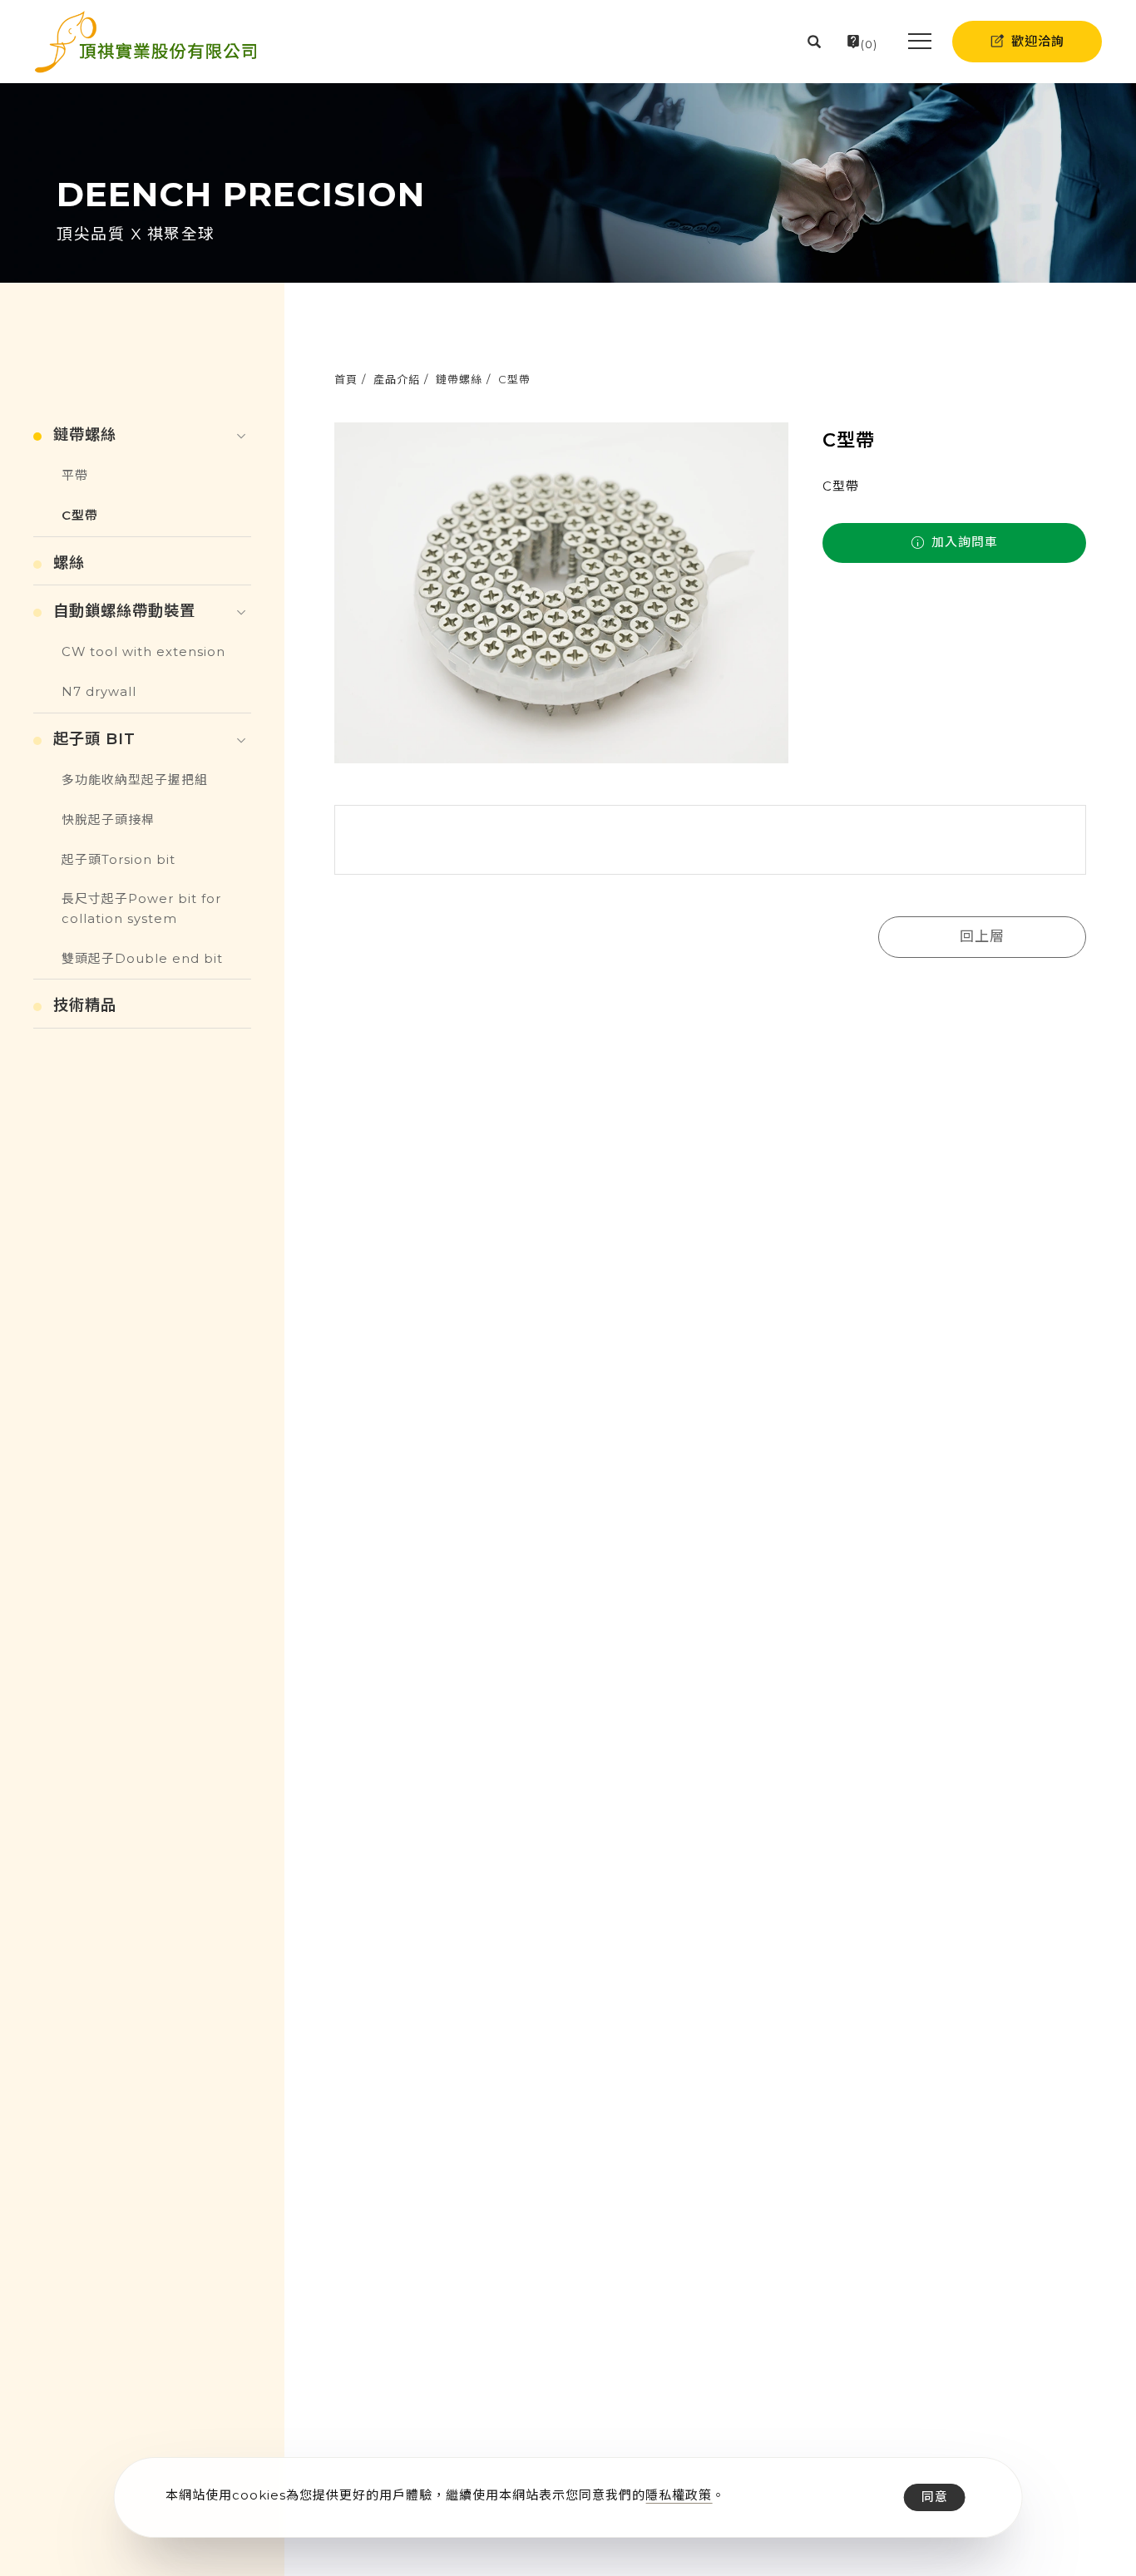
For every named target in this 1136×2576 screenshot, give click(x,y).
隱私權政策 (679, 2495)
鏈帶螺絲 (459, 379)
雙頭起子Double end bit (142, 959)
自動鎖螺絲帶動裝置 (124, 611)
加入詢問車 (963, 542)
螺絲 (69, 563)
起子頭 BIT (94, 739)
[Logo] (146, 42)
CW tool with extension (143, 652)
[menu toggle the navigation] (915, 42)
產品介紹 (397, 379)
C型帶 (514, 379)
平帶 (75, 476)
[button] (815, 42)
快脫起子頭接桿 (108, 820)
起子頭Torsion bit (119, 860)
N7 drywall (99, 692)
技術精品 (85, 1005)
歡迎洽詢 (1038, 41)
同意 (935, 2497)
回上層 (982, 936)
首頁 (346, 379)
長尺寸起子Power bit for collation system (141, 909)
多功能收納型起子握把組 (135, 780)
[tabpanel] (568, 183)
